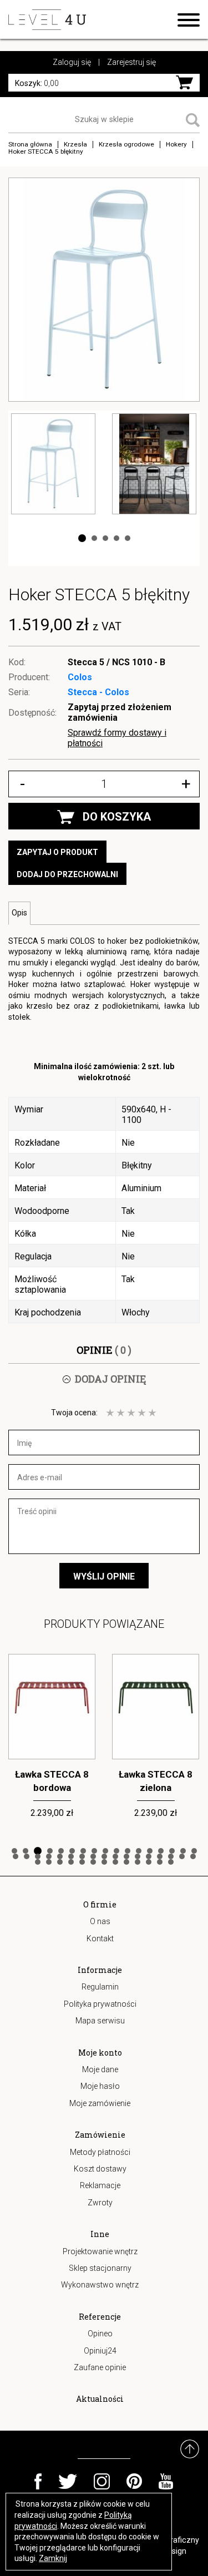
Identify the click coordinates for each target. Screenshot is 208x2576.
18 (16, 1856)
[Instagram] (102, 2481)
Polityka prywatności (100, 2004)
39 (82, 1862)
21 (49, 1856)
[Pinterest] (134, 2481)
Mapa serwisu (100, 2021)
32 (171, 1856)
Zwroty (100, 2203)
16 (183, 1851)
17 (194, 1851)
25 (93, 1856)
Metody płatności (100, 2152)
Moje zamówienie (100, 2103)
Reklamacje (100, 2185)
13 (150, 1851)
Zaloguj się (72, 62)
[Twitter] (68, 2481)
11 (128, 1851)
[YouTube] (166, 2481)
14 (161, 1851)
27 (115, 1856)
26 (104, 1856)
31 (160, 1856)
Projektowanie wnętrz (100, 2251)
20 (38, 1856)
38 (71, 1862)
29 (138, 1856)
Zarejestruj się (131, 62)
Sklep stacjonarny (100, 2268)
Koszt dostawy (100, 2169)
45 (149, 1862)
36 (49, 1862)
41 (104, 1862)
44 (138, 1862)
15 (172, 1851)
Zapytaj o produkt (57, 852)
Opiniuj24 (100, 2351)
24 (82, 1856)
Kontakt (100, 1939)
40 (93, 1862)
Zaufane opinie (100, 2367)
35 (38, 1862)
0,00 (37, 83)
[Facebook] (38, 2481)
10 (116, 1851)
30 (149, 1856)
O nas (100, 1921)
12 (139, 1851)
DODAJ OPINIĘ (110, 1379)
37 (60, 1862)
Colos (80, 677)
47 (171, 1862)
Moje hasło (100, 2086)
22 (60, 1856)
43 (126, 1862)
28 (126, 1856)
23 (71, 1856)
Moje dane (100, 2069)
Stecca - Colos (98, 692)
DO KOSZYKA (117, 817)
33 (182, 1856)
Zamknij (53, 2558)
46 (160, 1862)
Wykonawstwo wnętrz (100, 2285)
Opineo (100, 2334)
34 (193, 1856)
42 (115, 1862)
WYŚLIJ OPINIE (104, 1577)
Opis (19, 913)
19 (27, 1856)
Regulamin (100, 1987)
